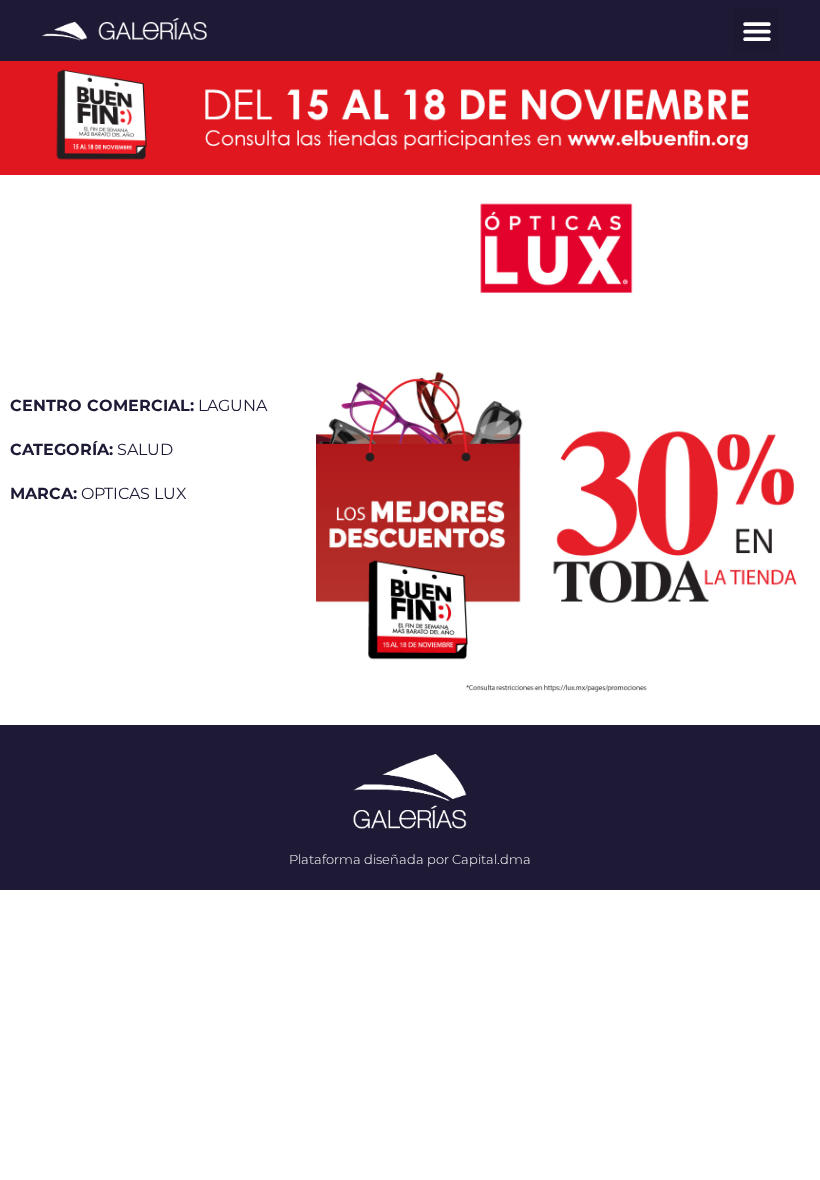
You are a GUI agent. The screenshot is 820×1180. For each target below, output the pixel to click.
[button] (756, 30)
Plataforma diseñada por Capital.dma (410, 859)
